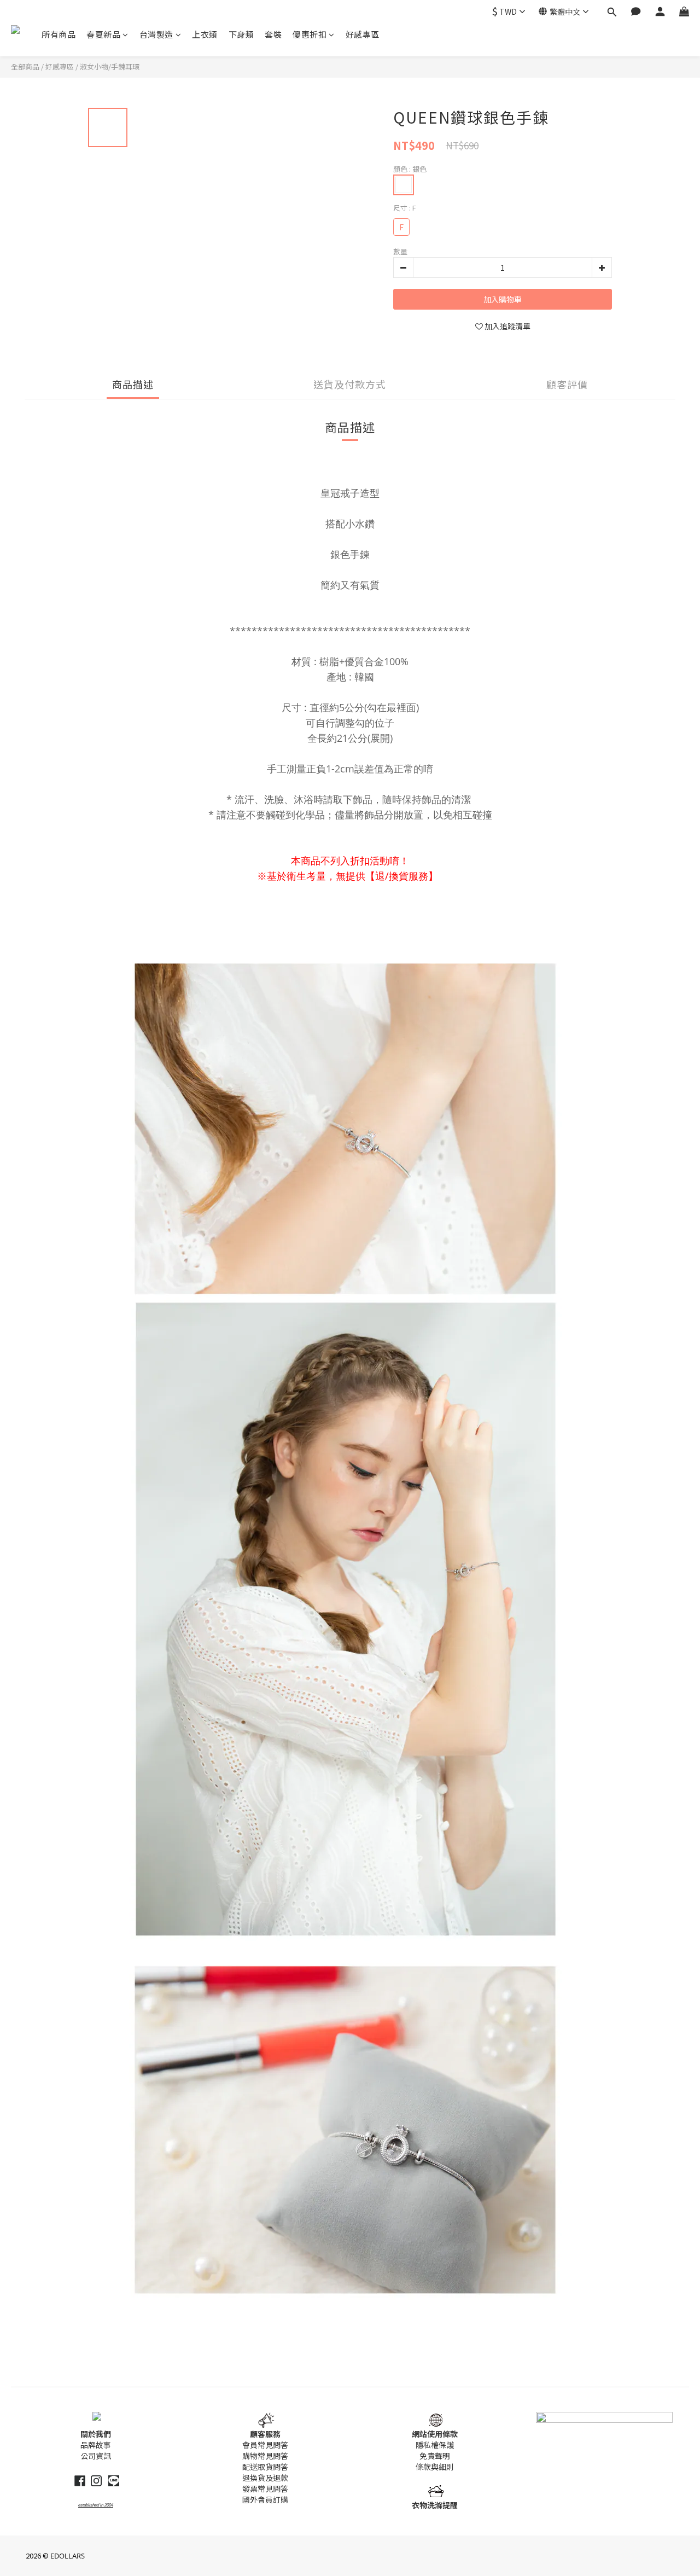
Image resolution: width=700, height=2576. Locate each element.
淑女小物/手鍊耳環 (110, 66)
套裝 (273, 34)
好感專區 (363, 34)
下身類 (241, 34)
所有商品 (59, 34)
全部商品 (25, 66)
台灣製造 (156, 34)
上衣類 (205, 34)
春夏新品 (103, 34)
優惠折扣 (310, 34)
